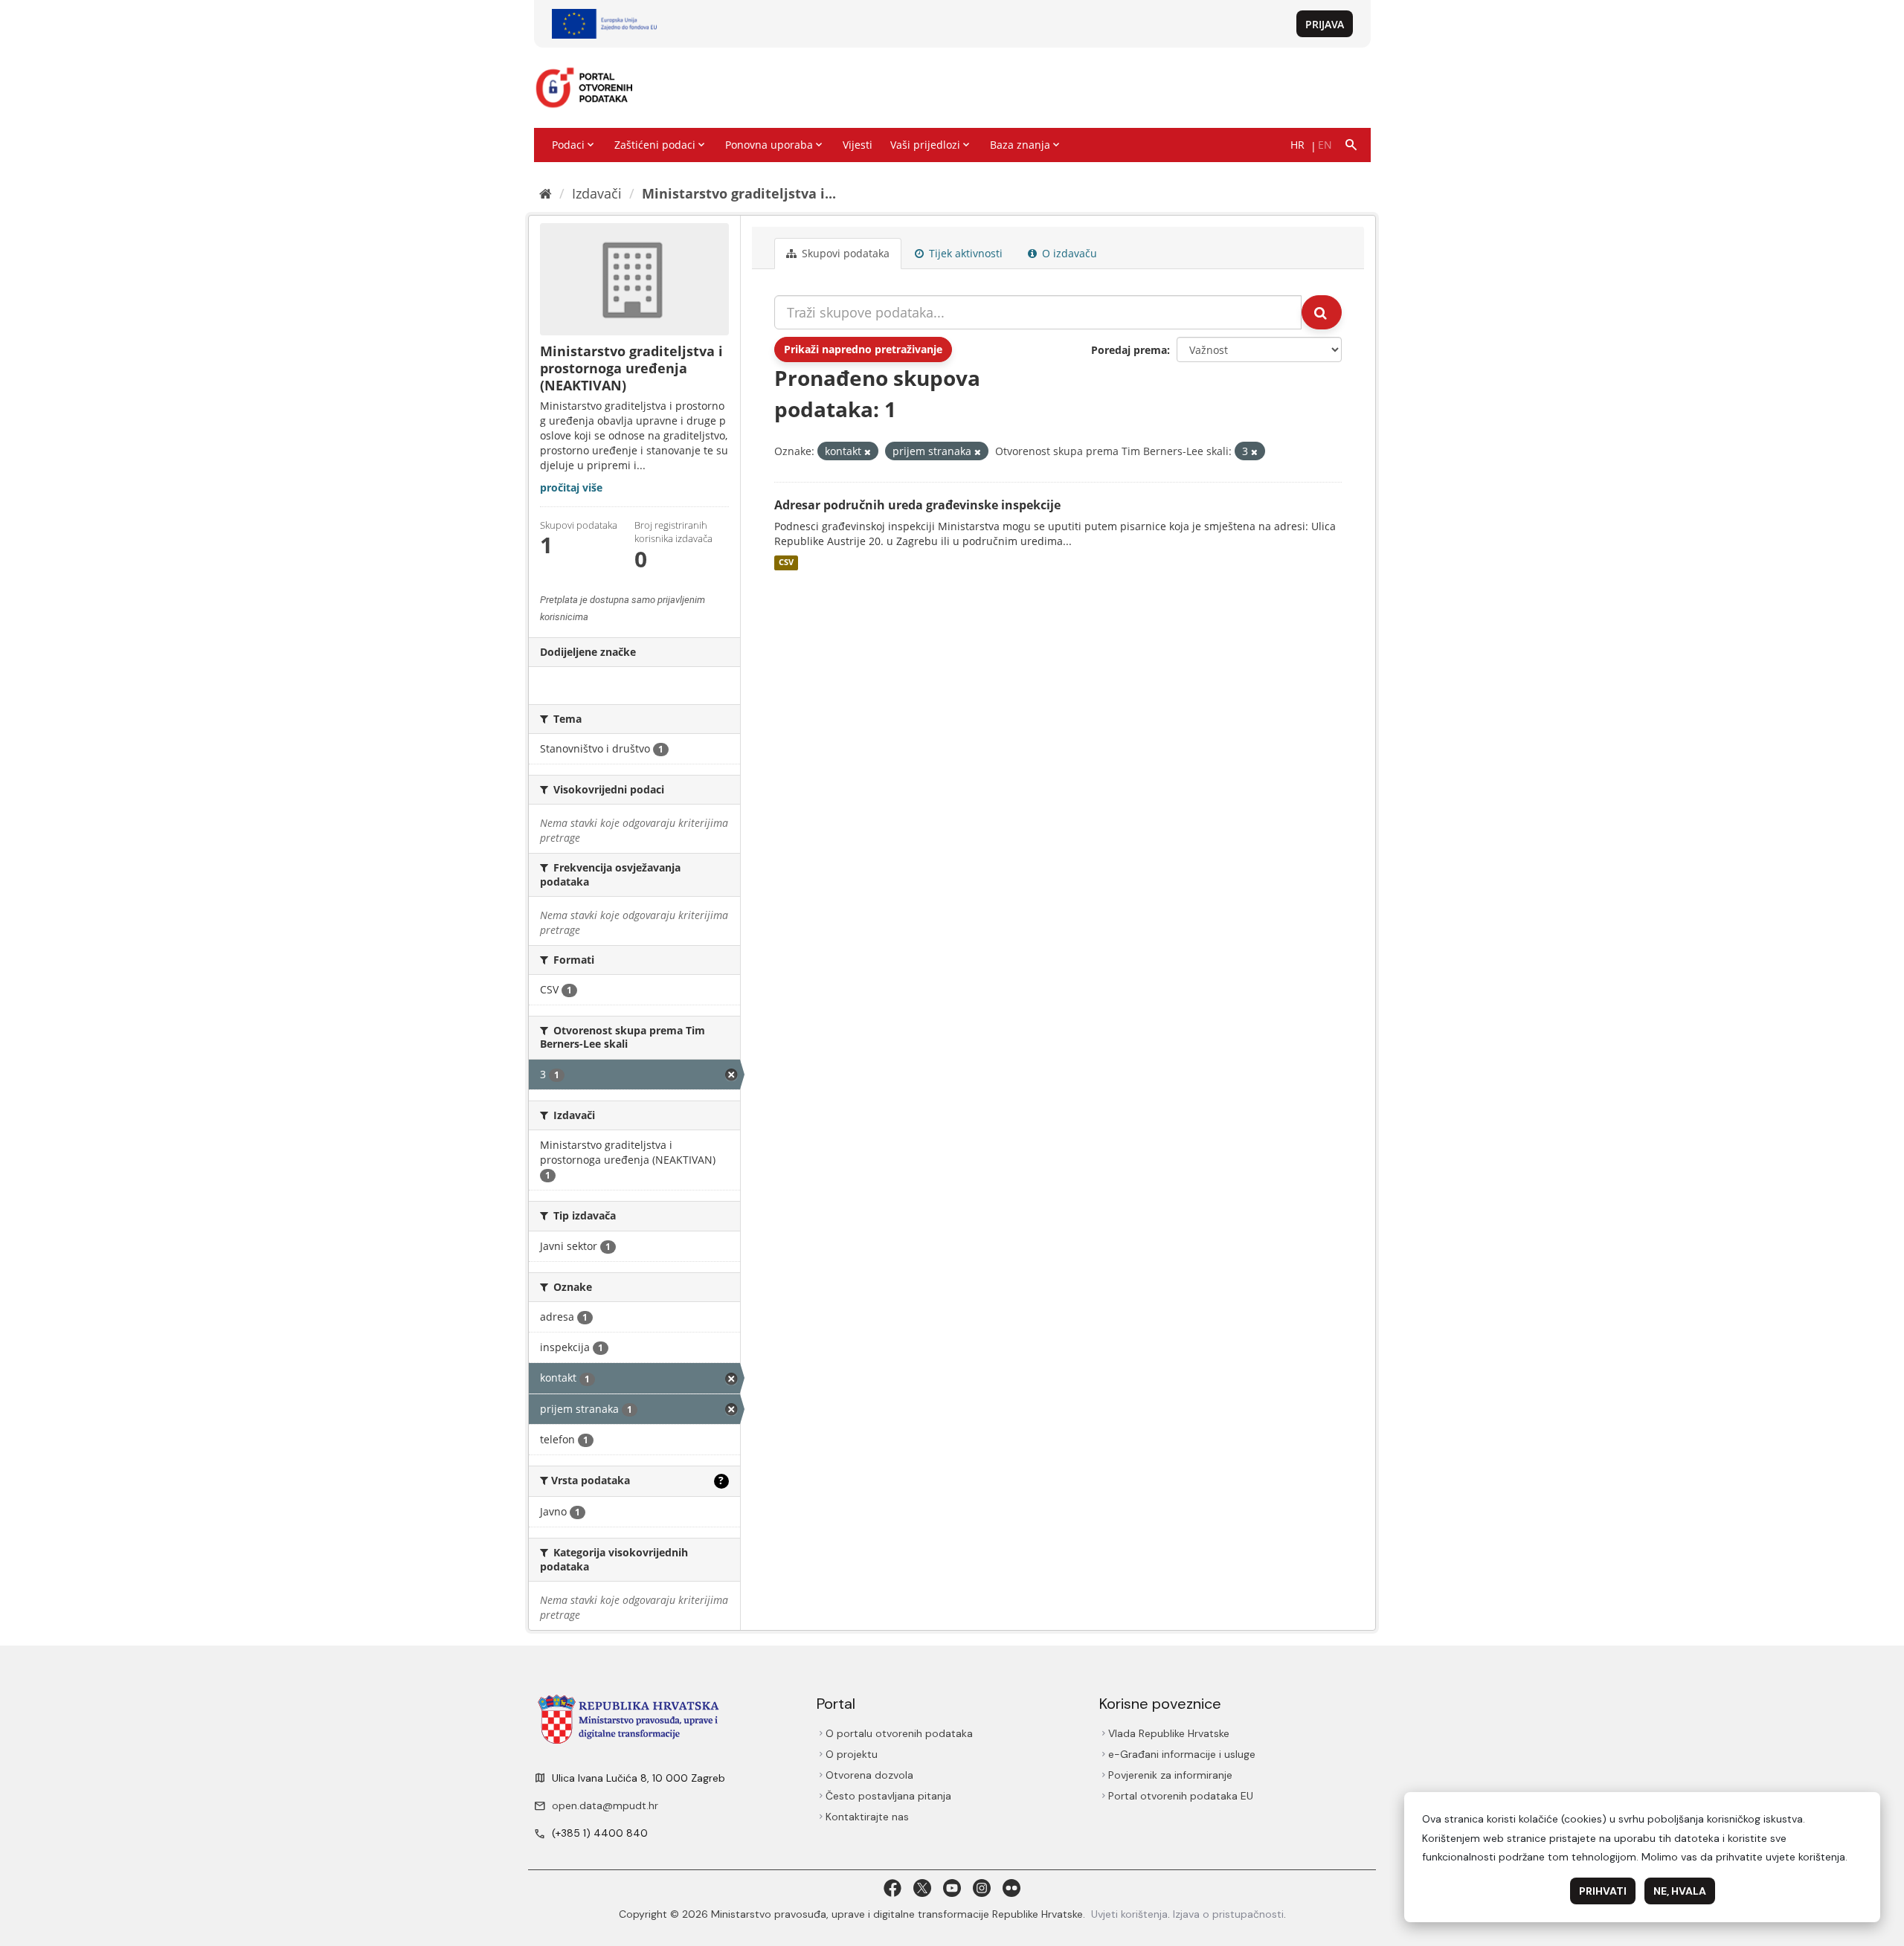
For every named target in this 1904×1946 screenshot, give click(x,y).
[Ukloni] (868, 452)
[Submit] (1322, 312)
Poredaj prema (1129, 350)
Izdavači (597, 193)
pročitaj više (571, 487)
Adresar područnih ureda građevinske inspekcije (917, 505)
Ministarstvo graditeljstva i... (739, 193)
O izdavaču (1068, 253)
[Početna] (546, 193)
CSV (786, 563)
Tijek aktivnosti (964, 253)
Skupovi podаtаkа (844, 253)
